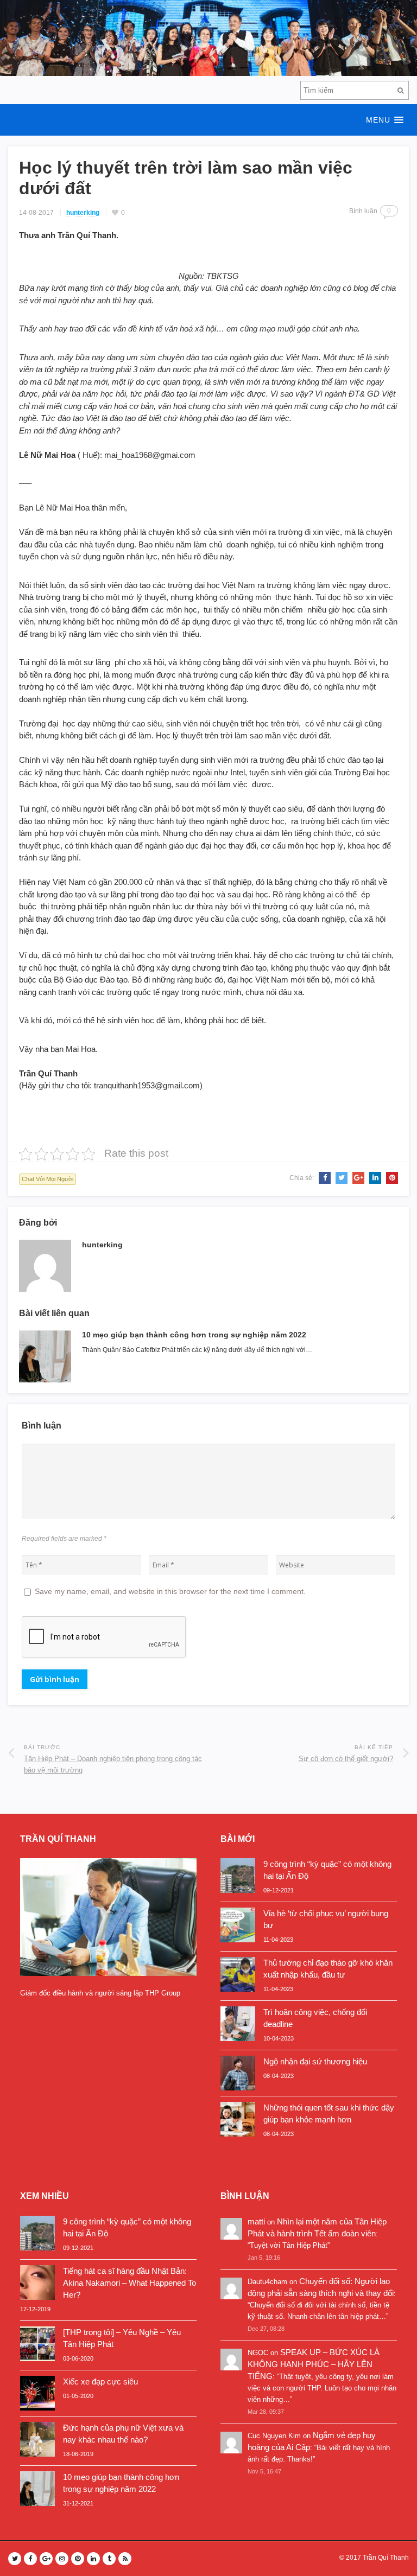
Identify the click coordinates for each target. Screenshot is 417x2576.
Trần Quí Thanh (386, 2558)
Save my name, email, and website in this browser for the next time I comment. (170, 1591)
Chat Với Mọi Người (48, 1179)
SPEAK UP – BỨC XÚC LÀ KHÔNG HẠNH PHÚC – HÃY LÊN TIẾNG (314, 2364)
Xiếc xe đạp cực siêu (100, 2381)
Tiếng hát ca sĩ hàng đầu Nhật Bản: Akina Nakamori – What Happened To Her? (129, 2283)
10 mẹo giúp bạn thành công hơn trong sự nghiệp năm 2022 (194, 1335)
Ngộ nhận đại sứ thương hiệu (315, 2061)
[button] (208, 120)
